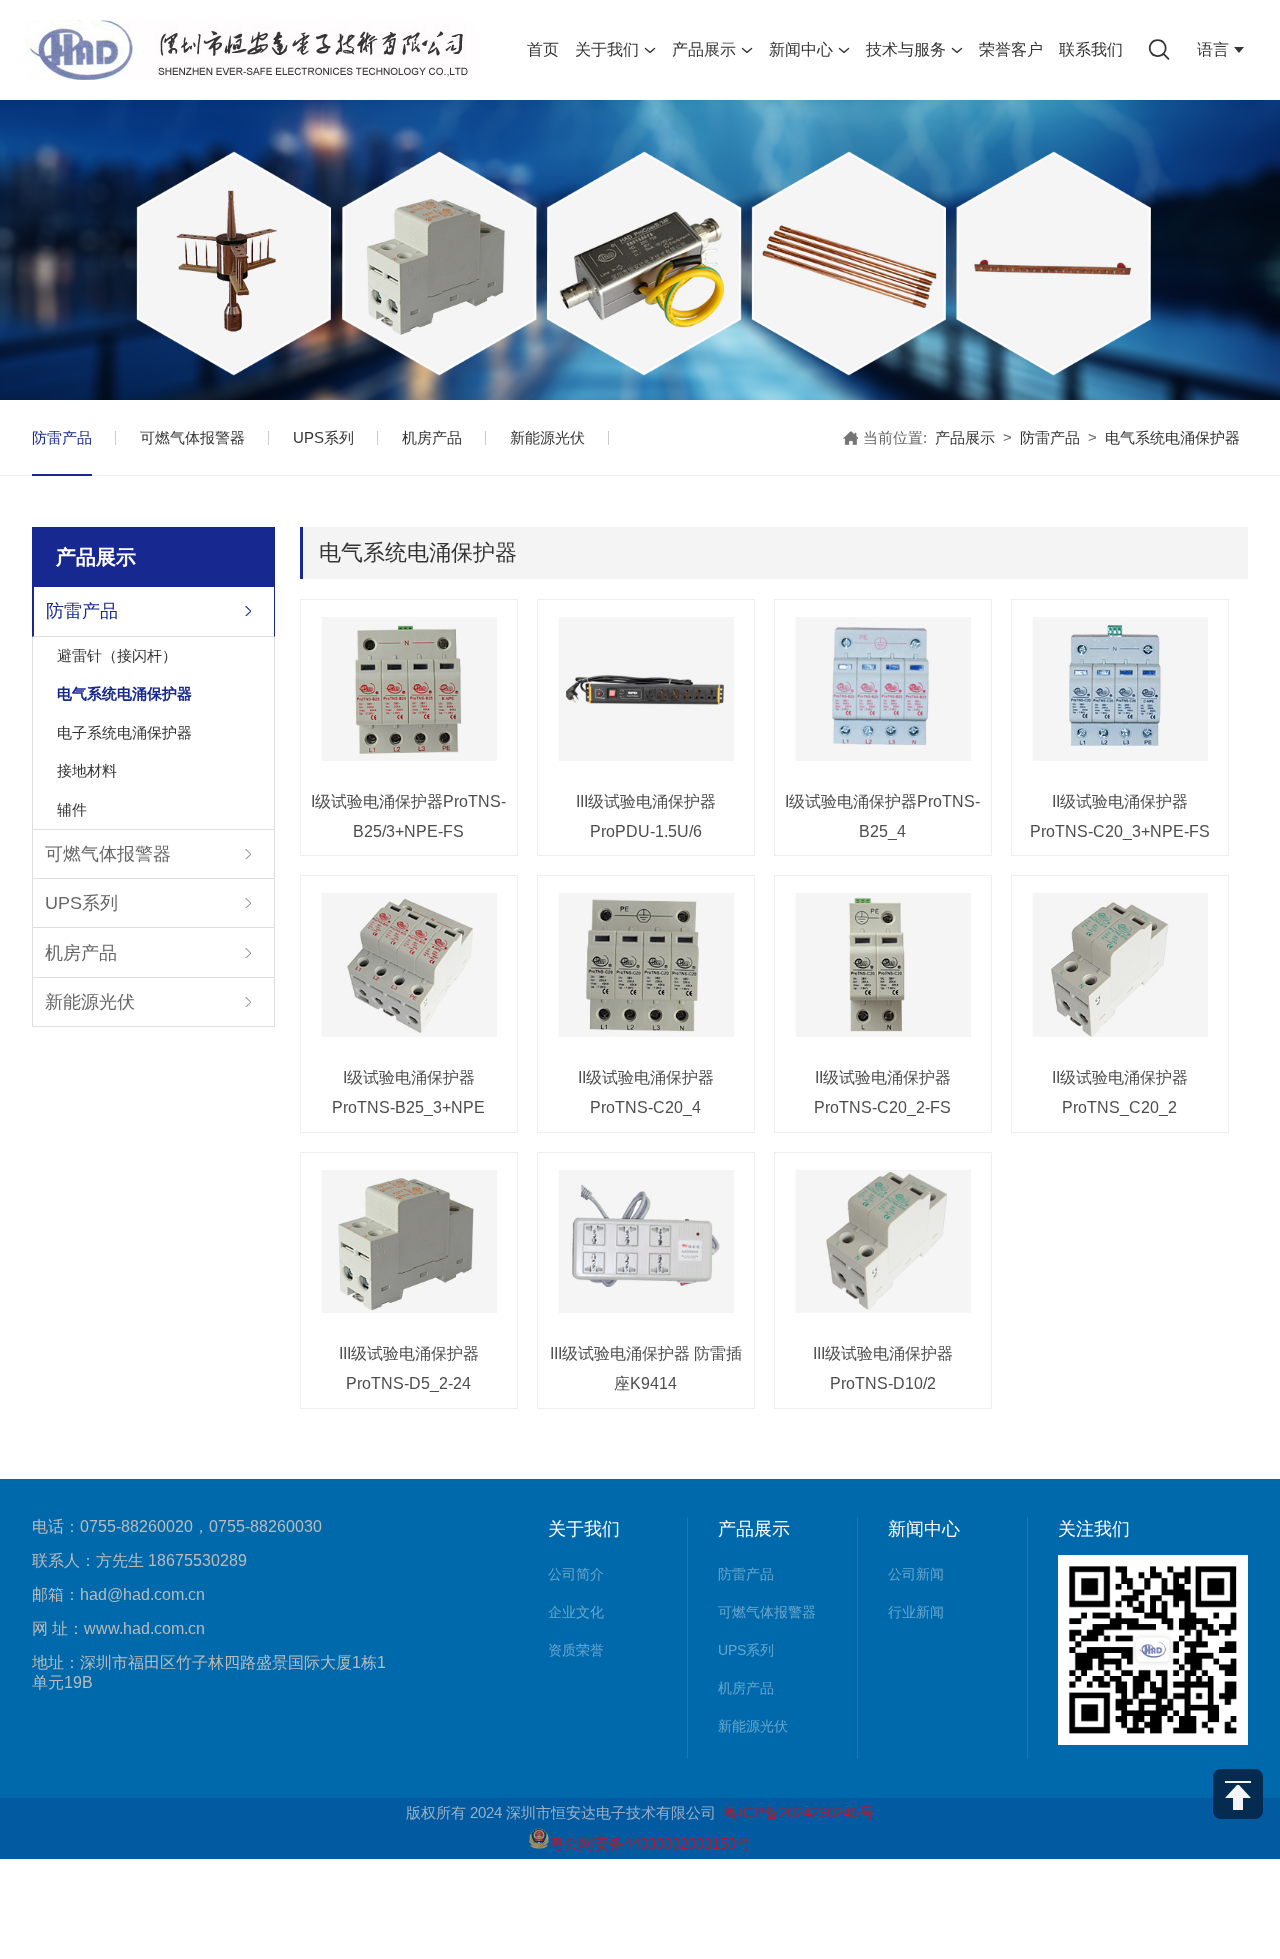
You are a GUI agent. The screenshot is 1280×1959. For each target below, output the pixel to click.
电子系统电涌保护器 (124, 732)
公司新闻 (916, 1574)
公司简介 (576, 1574)
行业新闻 (916, 1612)
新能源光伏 (547, 437)
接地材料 (87, 770)
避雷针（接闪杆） (117, 655)
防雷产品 (62, 437)
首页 (543, 49)
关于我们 (607, 49)
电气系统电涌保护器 (124, 693)
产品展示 (704, 49)
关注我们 (1094, 1529)
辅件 (72, 809)
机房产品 (432, 437)
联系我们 (1091, 49)
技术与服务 (906, 49)
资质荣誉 (576, 1650)
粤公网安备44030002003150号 (650, 1843)
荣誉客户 (1011, 49)
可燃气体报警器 (192, 437)
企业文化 (576, 1612)
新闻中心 (801, 49)
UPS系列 (323, 437)
